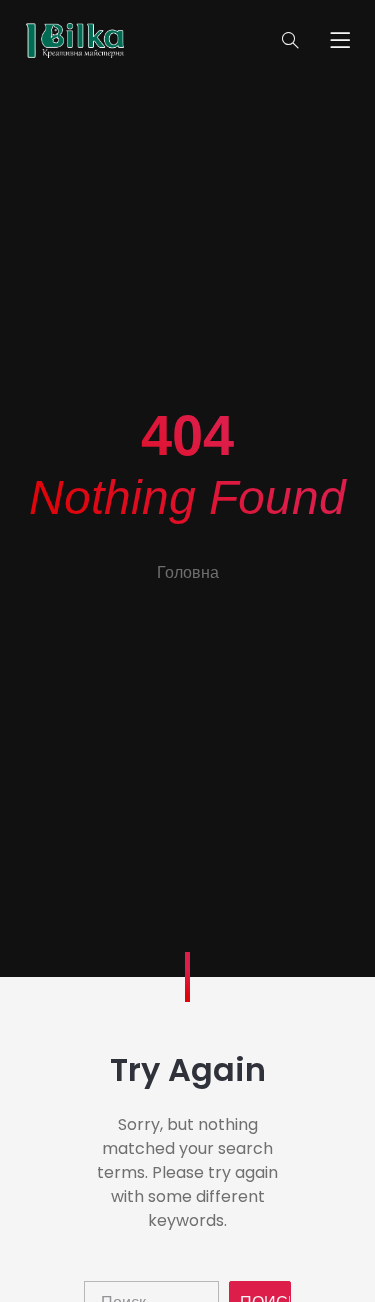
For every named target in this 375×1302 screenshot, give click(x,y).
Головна (188, 572)
